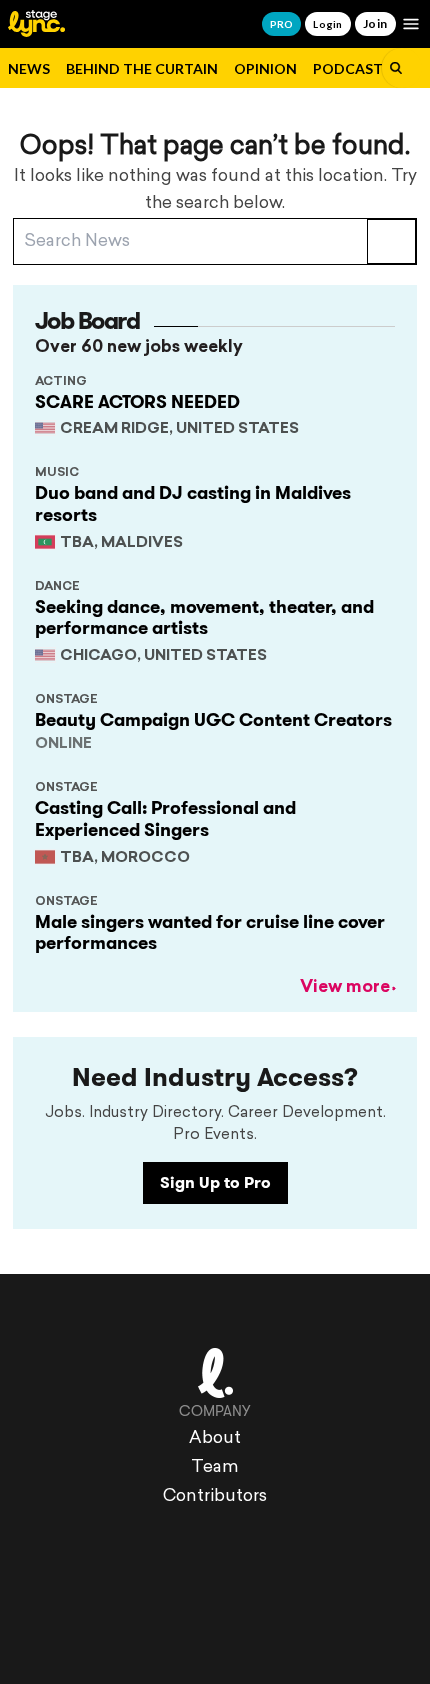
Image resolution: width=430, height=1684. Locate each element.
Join (375, 23)
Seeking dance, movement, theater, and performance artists (204, 618)
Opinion (265, 68)
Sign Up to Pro (215, 1182)
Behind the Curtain (142, 68)
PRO (281, 24)
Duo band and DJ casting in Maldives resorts (193, 504)
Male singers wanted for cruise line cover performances (210, 933)
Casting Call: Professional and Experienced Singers (165, 819)
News (29, 68)
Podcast (348, 68)
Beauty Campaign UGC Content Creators (213, 720)
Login (327, 24)
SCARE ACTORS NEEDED (137, 402)
